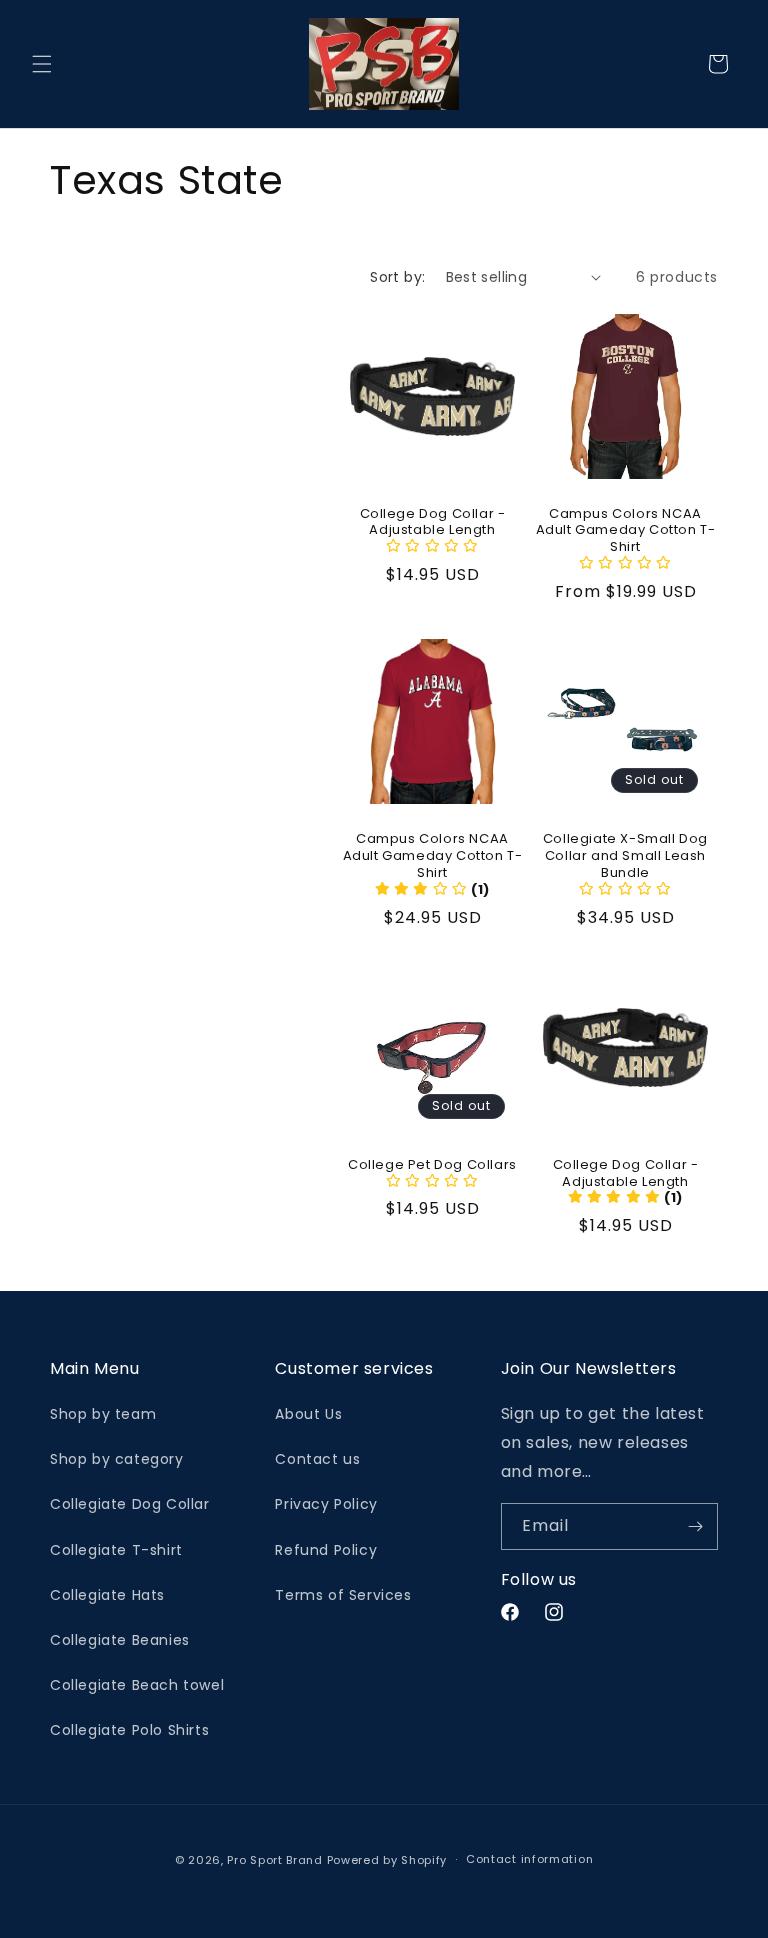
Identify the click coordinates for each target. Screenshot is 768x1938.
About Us (308, 1414)
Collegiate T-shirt (116, 1550)
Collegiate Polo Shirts (129, 1730)
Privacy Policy (326, 1504)
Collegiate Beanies (120, 1640)
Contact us (317, 1459)
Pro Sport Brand (275, 1860)
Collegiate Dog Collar (130, 1504)
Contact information (529, 1859)
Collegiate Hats (107, 1595)
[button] (42, 64)
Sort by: (397, 277)
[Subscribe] (695, 1526)
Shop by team (103, 1414)
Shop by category (117, 1459)
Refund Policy (326, 1550)
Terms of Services (343, 1595)
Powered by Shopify (387, 1860)
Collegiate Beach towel (137, 1685)
